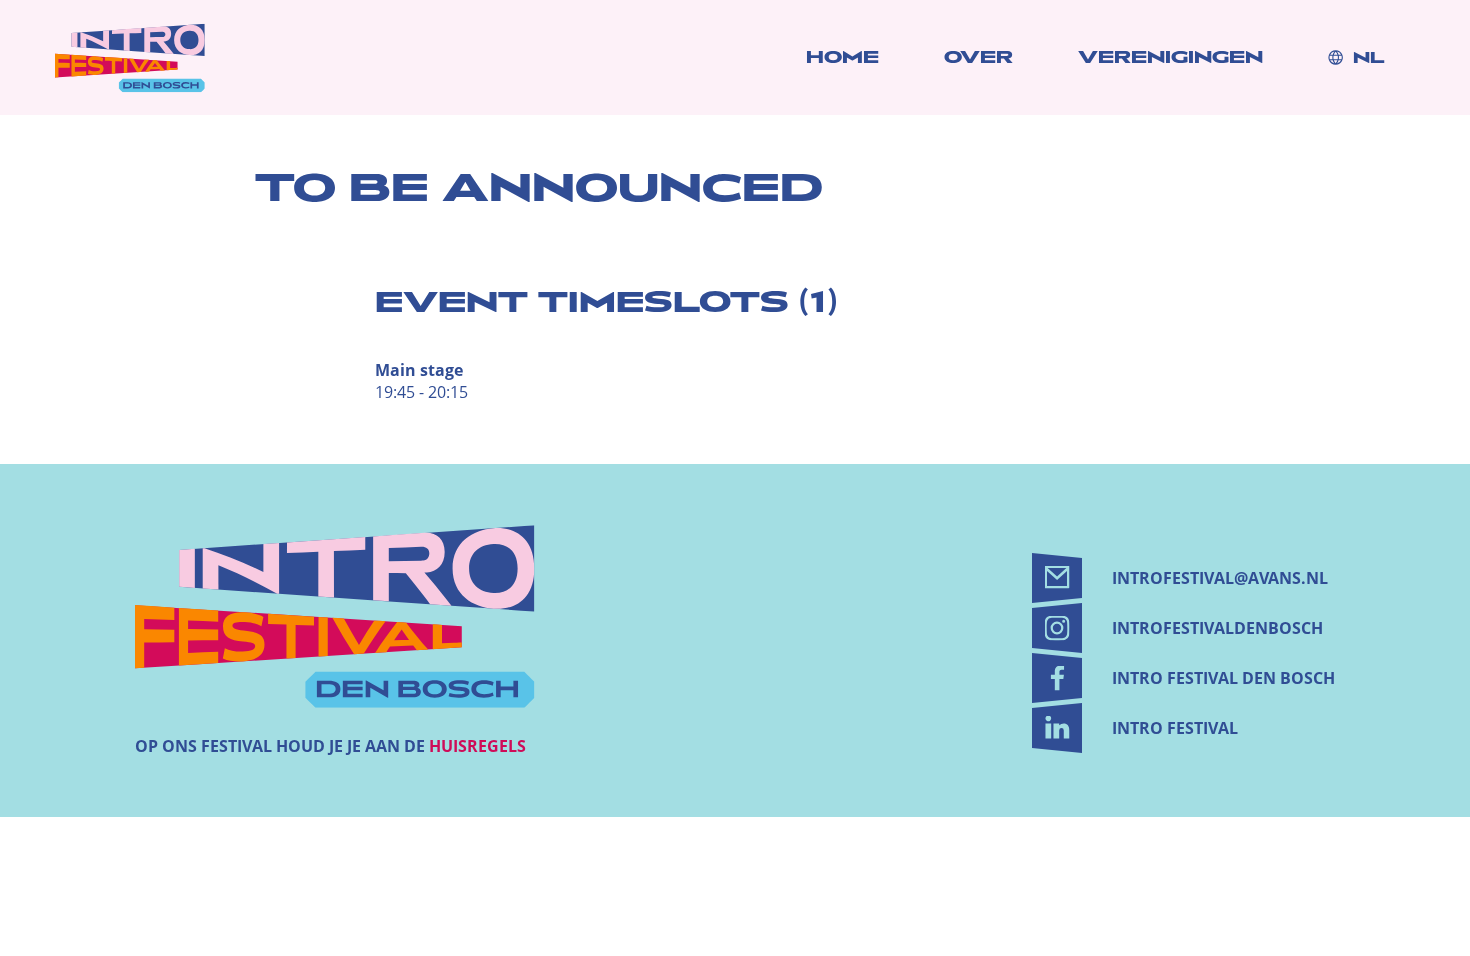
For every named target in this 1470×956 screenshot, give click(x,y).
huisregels (477, 746)
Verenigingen (1170, 57)
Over (978, 57)
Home (842, 57)
